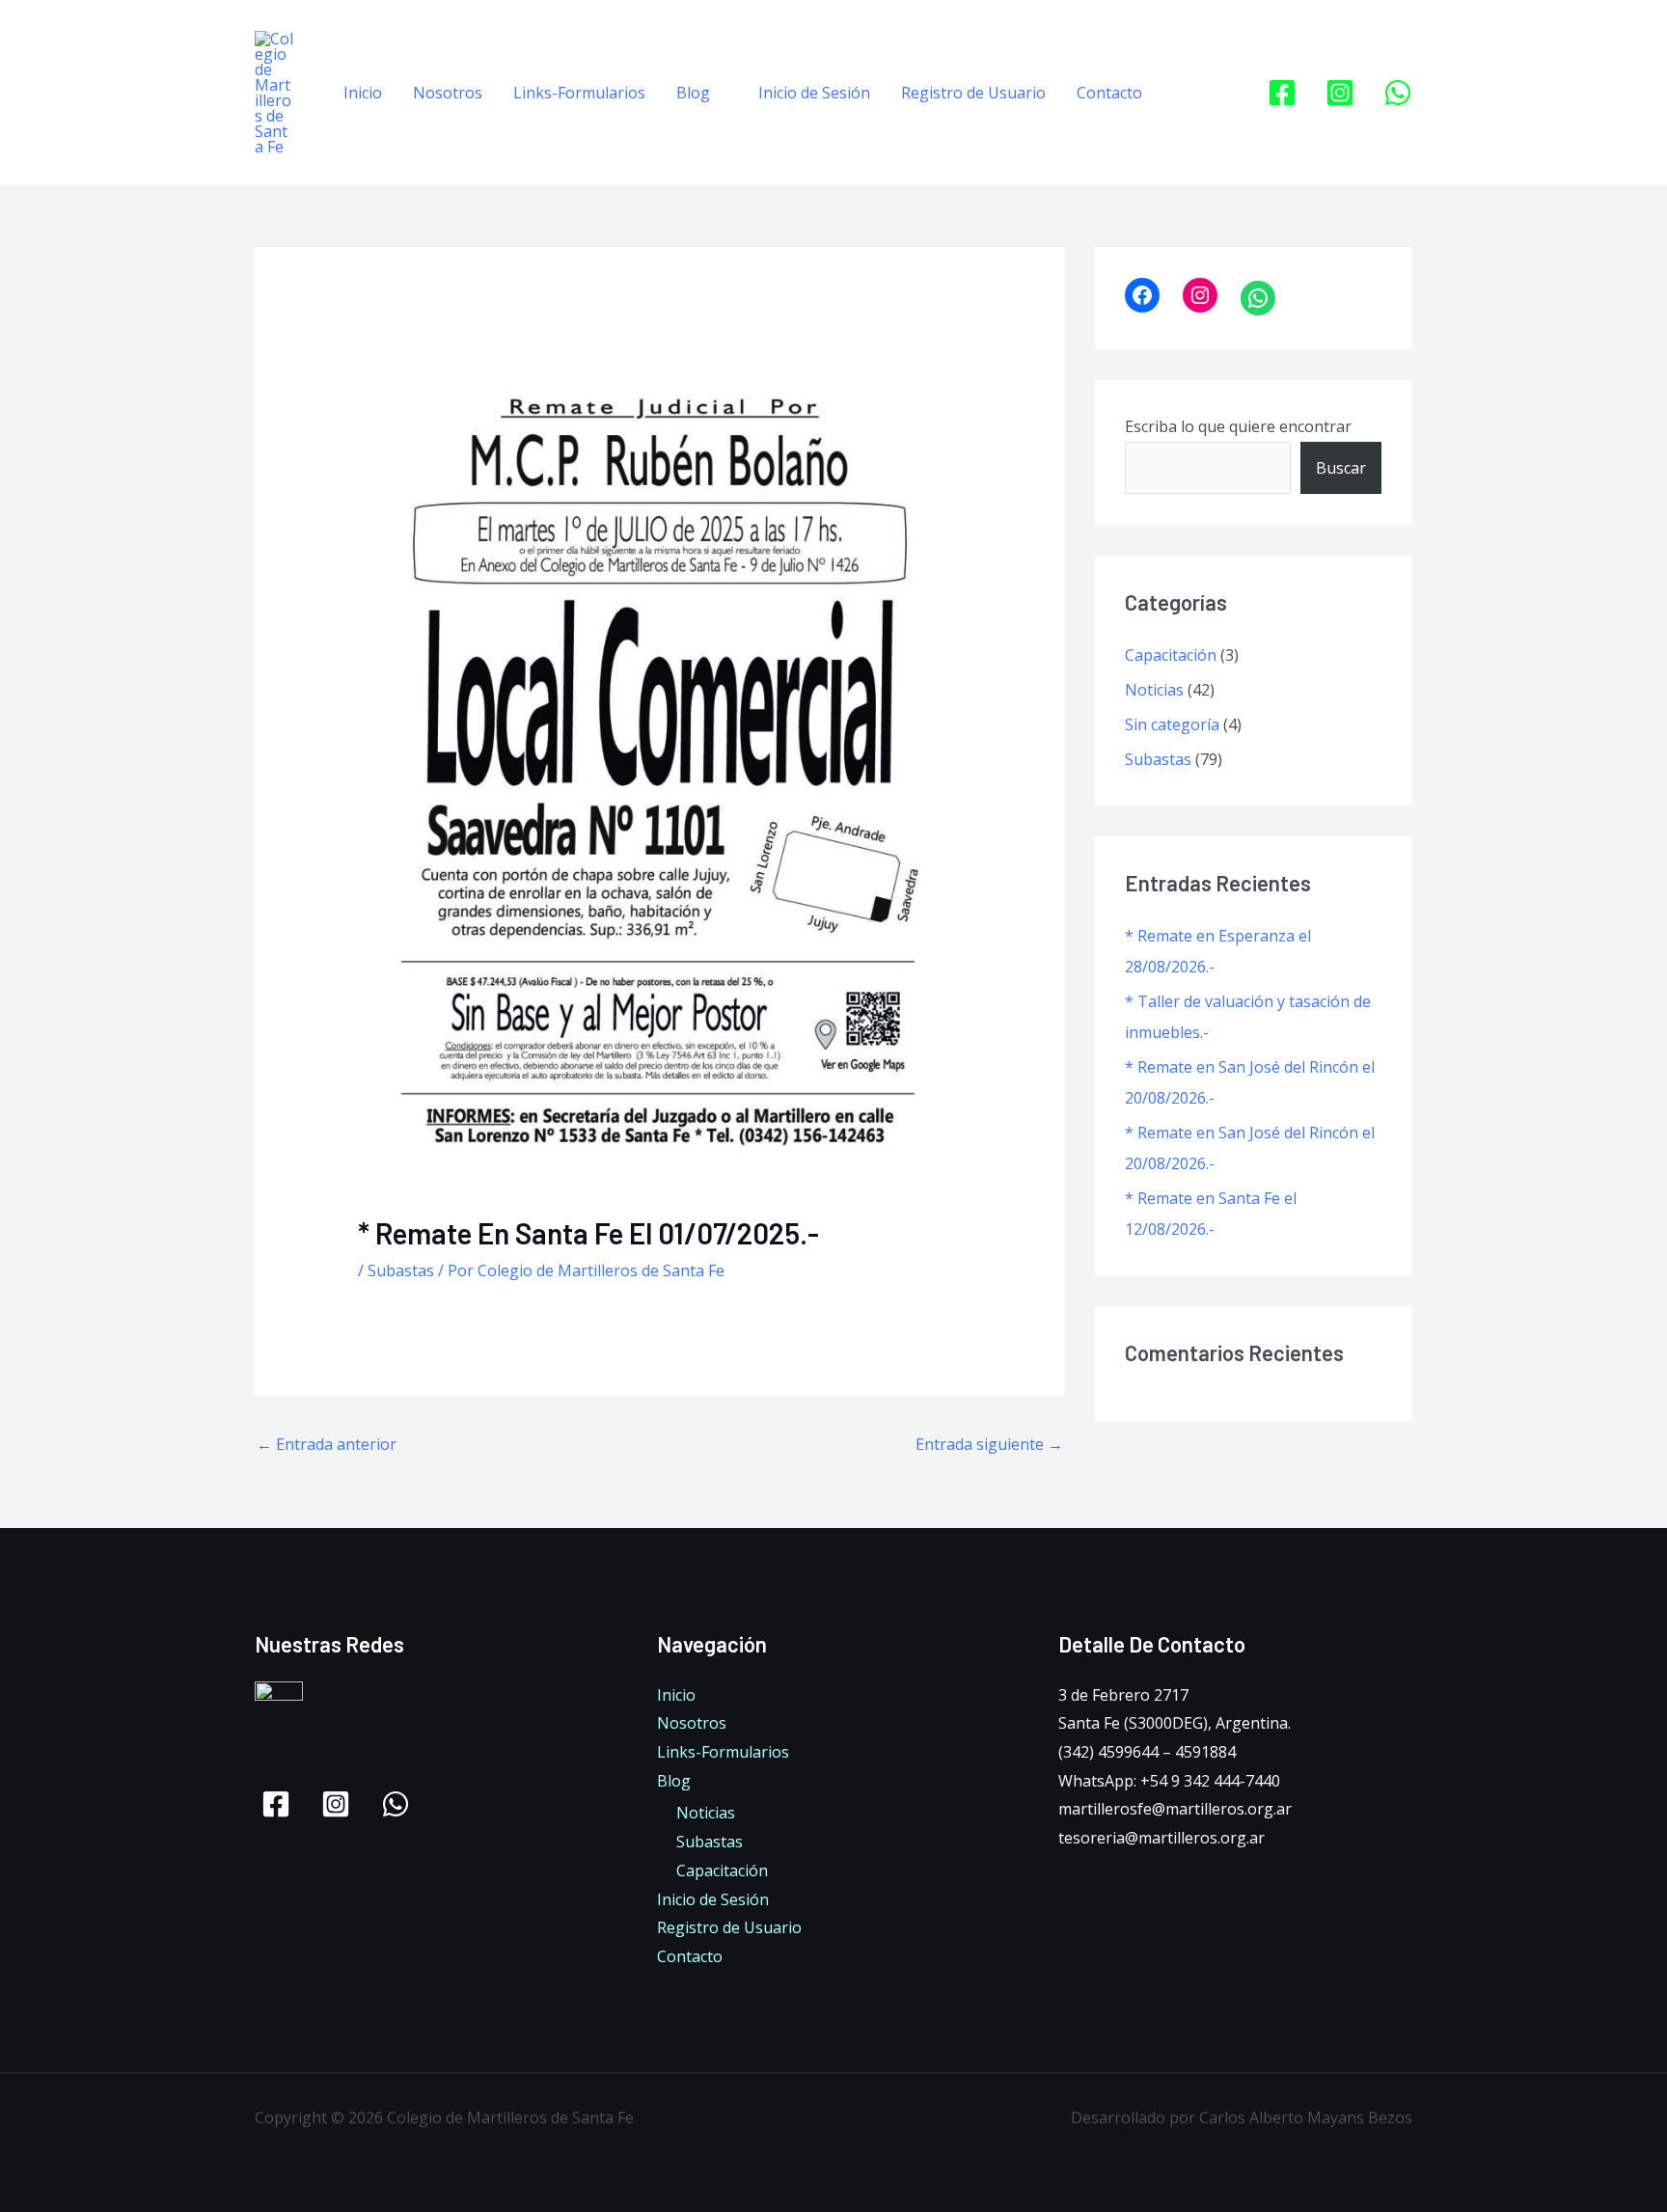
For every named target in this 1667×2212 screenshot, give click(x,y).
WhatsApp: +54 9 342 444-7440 (1169, 1781)
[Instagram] (1340, 93)
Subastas (401, 1270)
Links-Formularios (579, 93)
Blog (693, 93)
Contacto (1109, 93)
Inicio (363, 93)
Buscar (1341, 468)
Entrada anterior (327, 1444)
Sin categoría (1172, 724)
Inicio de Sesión (814, 93)
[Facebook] (1282, 93)
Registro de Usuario (973, 93)
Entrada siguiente (989, 1444)
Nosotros (448, 93)
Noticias (1154, 690)
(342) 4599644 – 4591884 (1147, 1752)
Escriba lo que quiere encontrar (1238, 426)
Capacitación (1171, 655)
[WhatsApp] (1398, 93)
